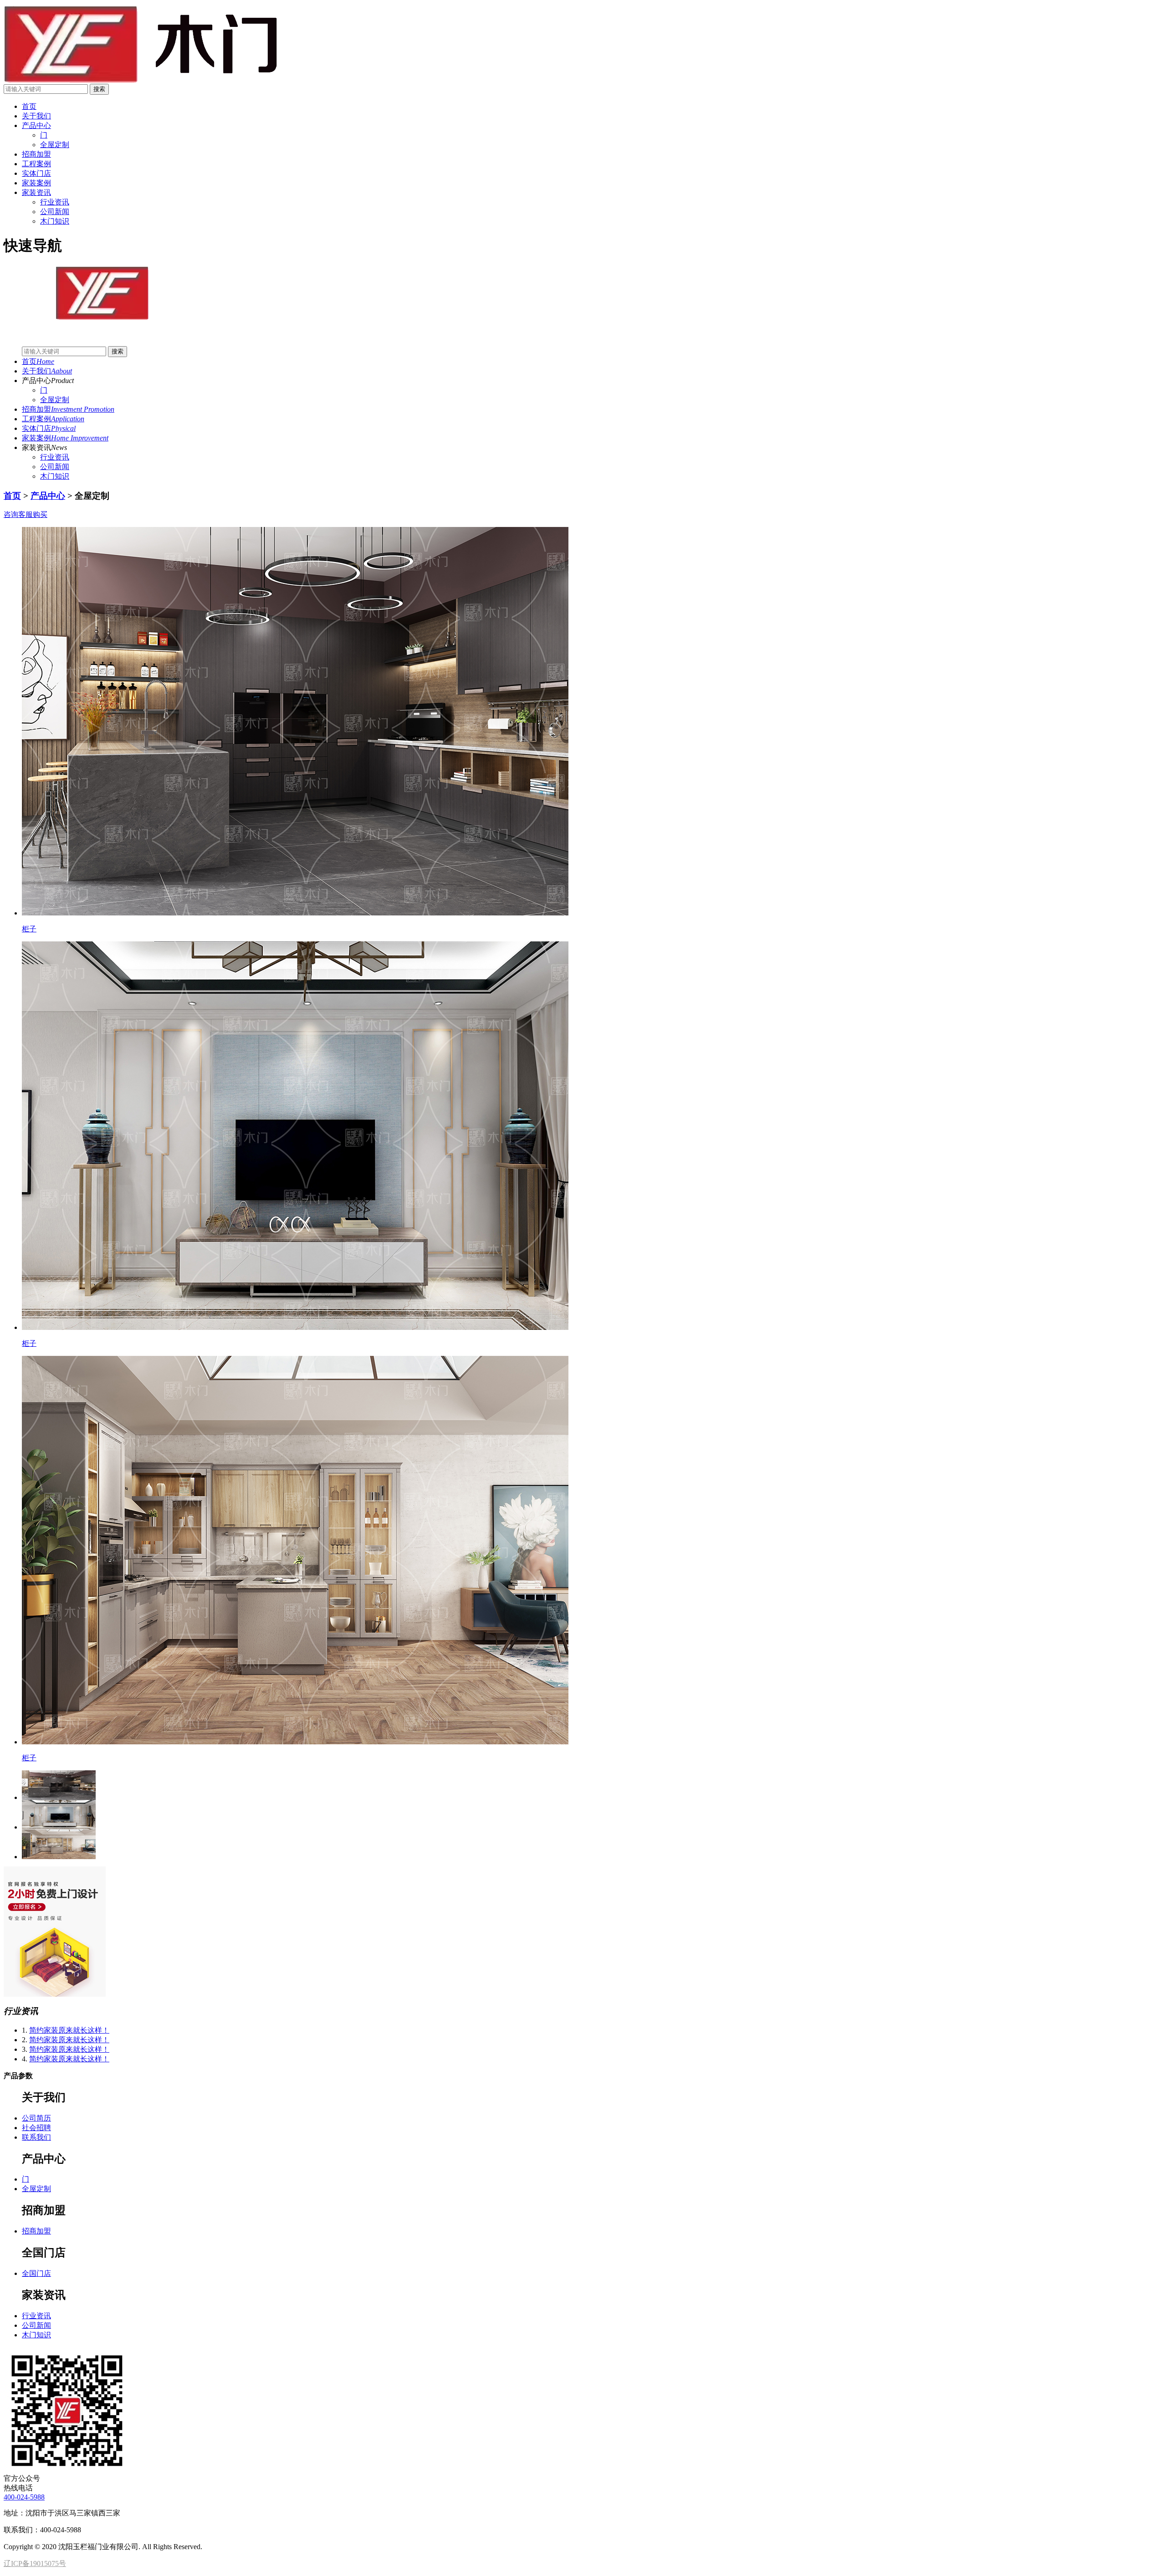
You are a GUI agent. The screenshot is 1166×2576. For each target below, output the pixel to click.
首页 (29, 106)
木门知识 (55, 476)
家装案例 (36, 183)
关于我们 (36, 116)
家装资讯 (36, 192)
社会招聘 (36, 2128)
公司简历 (36, 2118)
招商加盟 (36, 154)
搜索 (99, 89)
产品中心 (36, 125)
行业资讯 (55, 457)
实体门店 (36, 173)
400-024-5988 (24, 2497)
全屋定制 (55, 400)
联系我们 (36, 2137)
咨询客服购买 (26, 514)
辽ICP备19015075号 (35, 2563)
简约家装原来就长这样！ (69, 2030)
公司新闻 (55, 467)
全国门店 (36, 2273)
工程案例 (36, 164)
